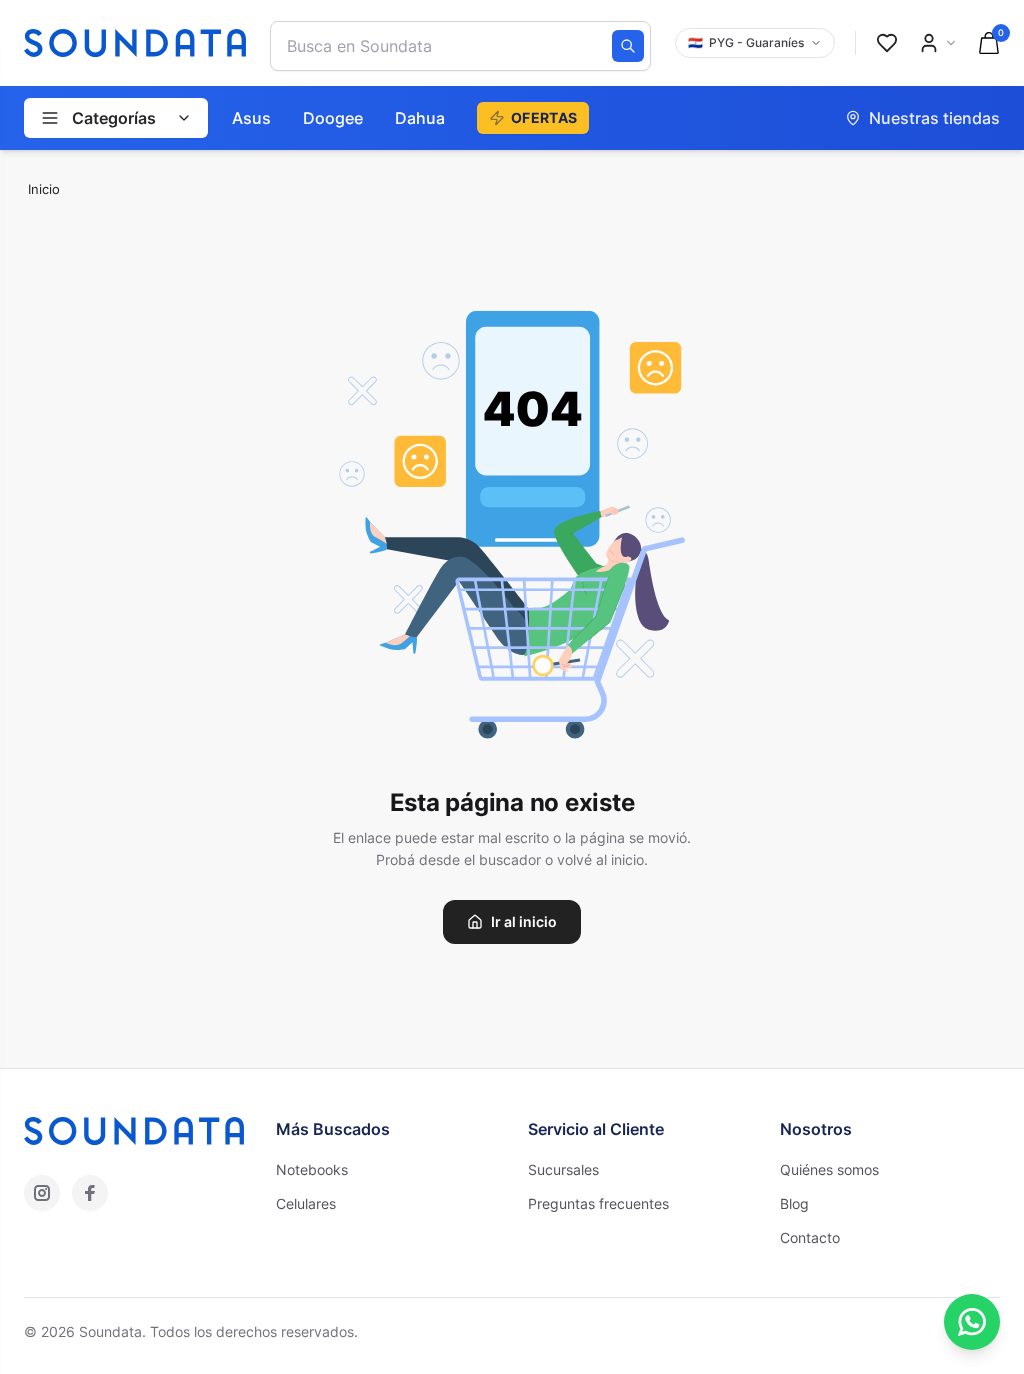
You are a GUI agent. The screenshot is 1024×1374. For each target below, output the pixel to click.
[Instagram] (42, 1193)
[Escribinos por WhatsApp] (972, 1322)
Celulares (306, 1203)
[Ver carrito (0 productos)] (989, 43)
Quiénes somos (829, 1169)
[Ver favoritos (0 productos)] (887, 43)
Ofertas (544, 117)
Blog (794, 1203)
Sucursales (563, 1169)
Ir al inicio (524, 921)
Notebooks (312, 1169)
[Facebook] (90, 1193)
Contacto (810, 1237)
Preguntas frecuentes (598, 1203)
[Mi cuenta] (938, 43)
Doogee (333, 118)
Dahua (420, 118)
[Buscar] (628, 46)
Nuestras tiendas (934, 118)
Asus (251, 118)
